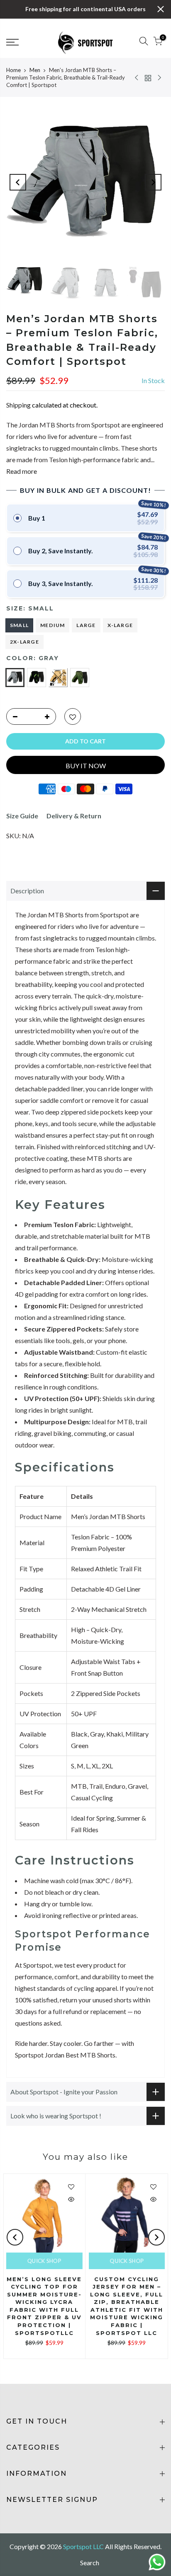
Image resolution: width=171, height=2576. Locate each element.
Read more (22, 471)
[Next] (153, 182)
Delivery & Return (74, 816)
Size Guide (22, 816)
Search (90, 2563)
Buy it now (86, 766)
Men (35, 70)
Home (13, 70)
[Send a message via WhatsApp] (157, 2562)
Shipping (18, 405)
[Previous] (18, 182)
